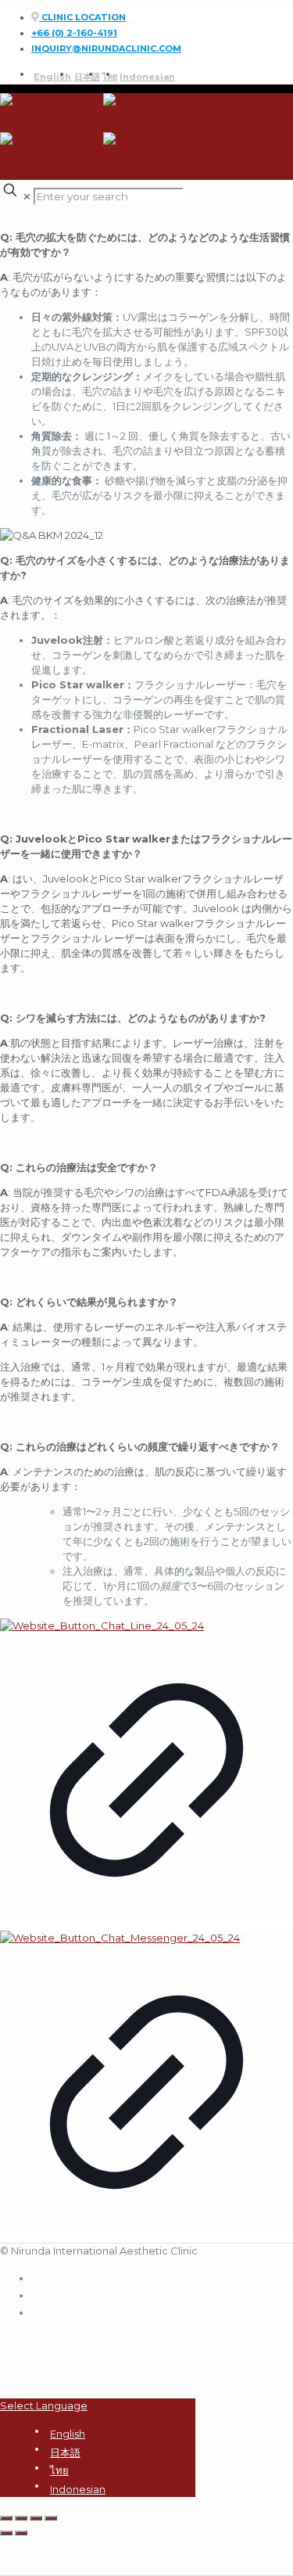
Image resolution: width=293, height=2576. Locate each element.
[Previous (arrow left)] (6, 2533)
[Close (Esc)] (6, 2518)
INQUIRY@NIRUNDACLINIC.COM (106, 49)
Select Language (44, 2405)
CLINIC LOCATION (82, 17)
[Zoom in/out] (51, 2518)
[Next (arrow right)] (21, 2533)
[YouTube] (38, 2311)
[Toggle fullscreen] (36, 2518)
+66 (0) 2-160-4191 (74, 33)
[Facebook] (38, 2276)
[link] (146, 1775)
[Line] (38, 2294)
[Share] (21, 2518)
